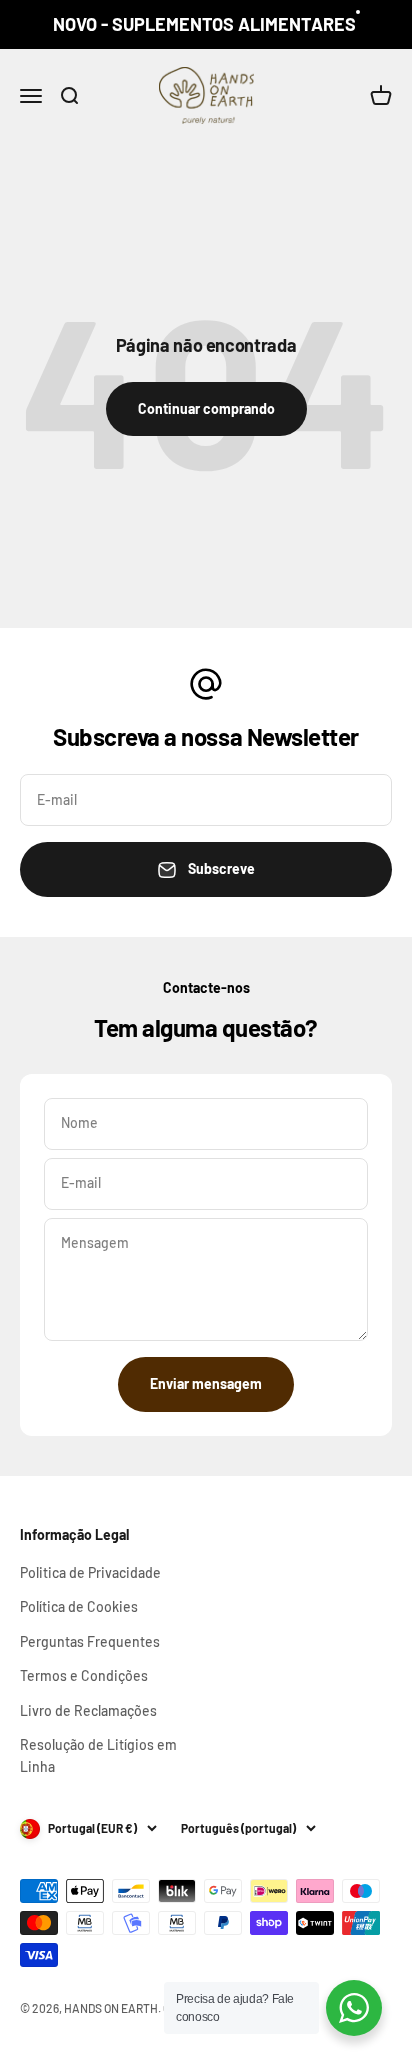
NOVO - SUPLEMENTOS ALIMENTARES (204, 24)
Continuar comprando (206, 408)
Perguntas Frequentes (90, 1641)
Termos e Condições (84, 1675)
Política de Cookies (79, 1606)
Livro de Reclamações (88, 1710)
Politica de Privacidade (90, 1572)
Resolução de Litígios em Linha (98, 1755)
